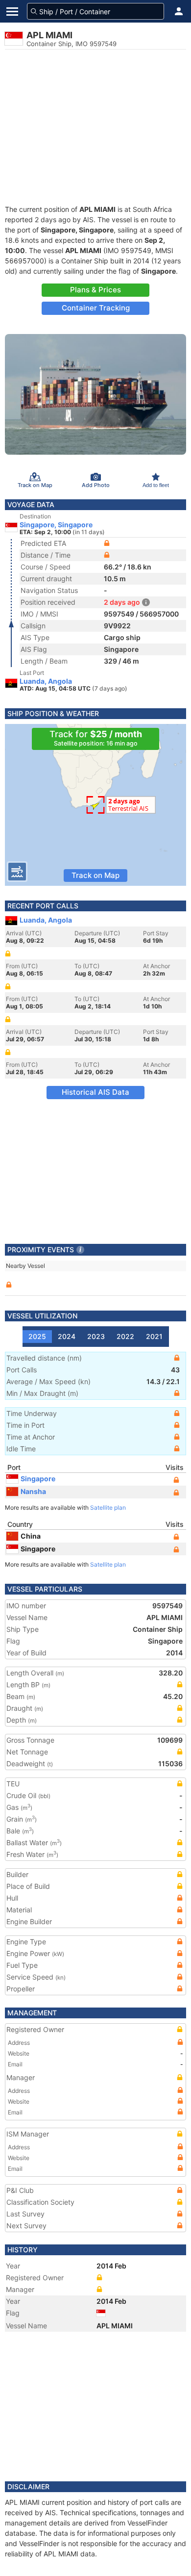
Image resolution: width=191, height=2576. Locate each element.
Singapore (38, 1479)
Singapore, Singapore (56, 525)
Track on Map (95, 875)
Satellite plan (108, 1507)
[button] (179, 11)
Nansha (33, 1491)
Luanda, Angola (46, 681)
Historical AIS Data (95, 1092)
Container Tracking (96, 308)
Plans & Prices (95, 290)
